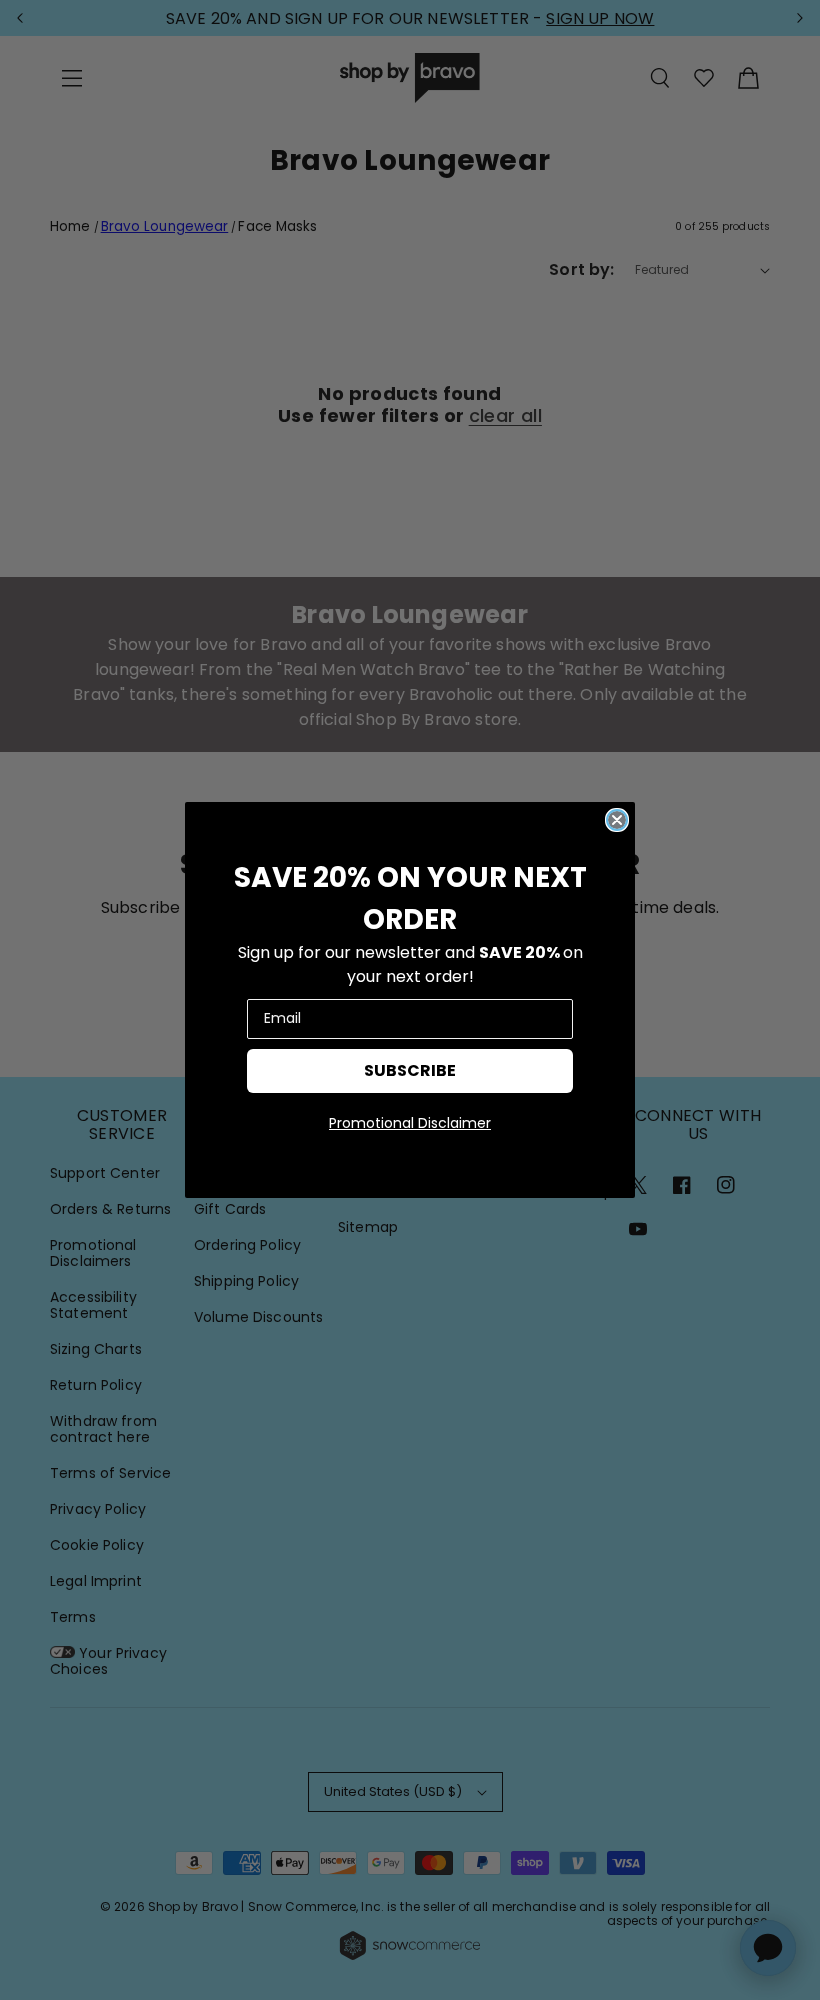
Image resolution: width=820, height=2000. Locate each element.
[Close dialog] (617, 820)
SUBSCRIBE (410, 1070)
